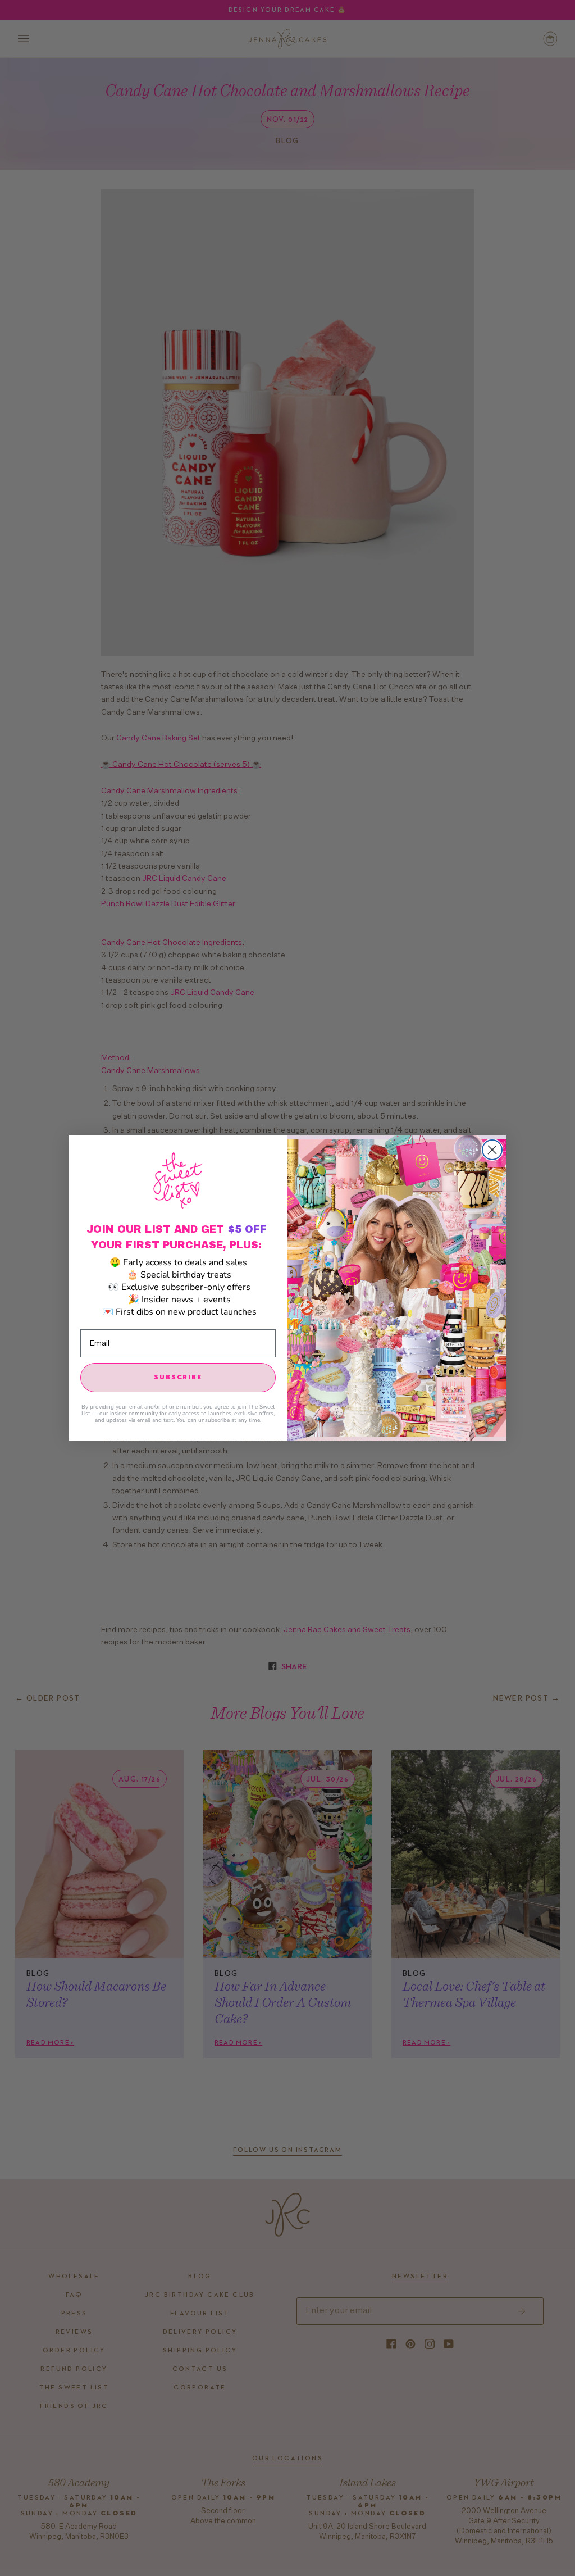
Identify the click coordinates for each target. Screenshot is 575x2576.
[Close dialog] (492, 1150)
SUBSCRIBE (178, 1378)
